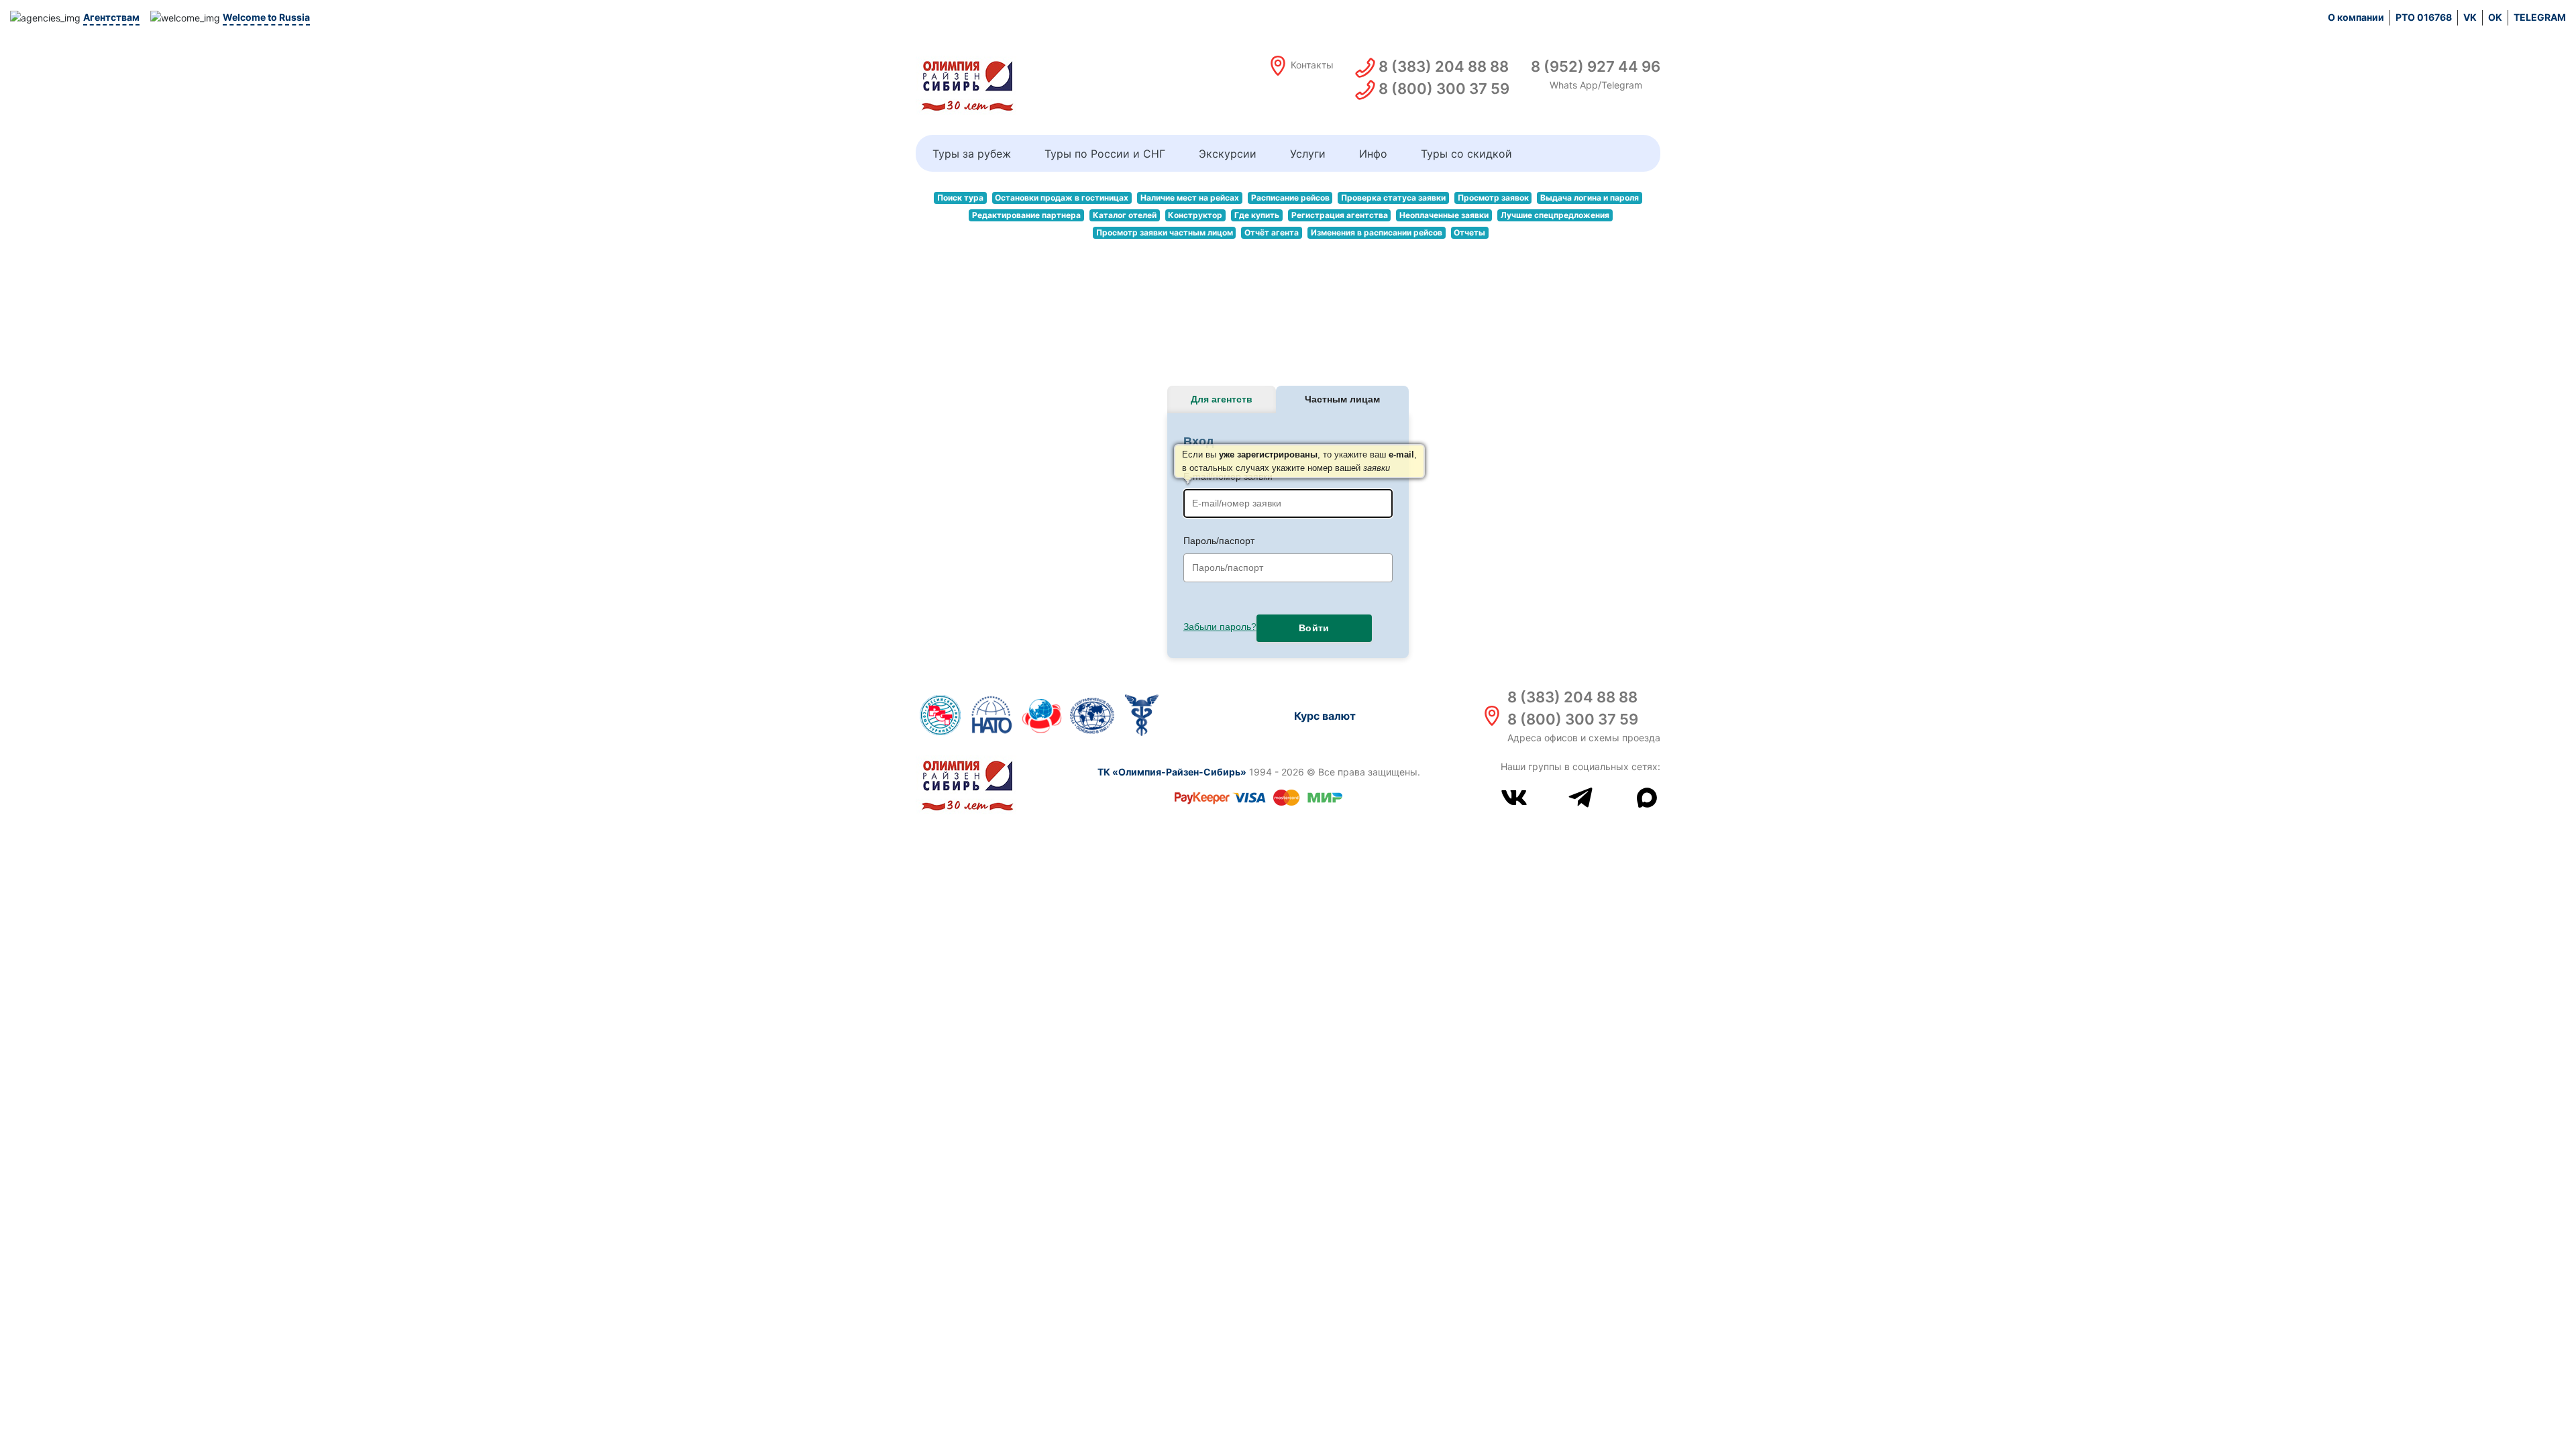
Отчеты (1469, 232)
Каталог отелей (1125, 215)
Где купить (1257, 215)
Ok (2495, 17)
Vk (2470, 17)
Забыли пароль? (1220, 627)
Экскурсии (1228, 154)
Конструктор (1195, 215)
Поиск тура (960, 198)
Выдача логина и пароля (1590, 198)
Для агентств (1222, 399)
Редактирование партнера (1026, 215)
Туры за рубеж (972, 154)
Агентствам (111, 17)
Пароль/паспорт (1219, 541)
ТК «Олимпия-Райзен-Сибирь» (1172, 772)
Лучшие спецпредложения (1555, 215)
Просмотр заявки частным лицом (1165, 232)
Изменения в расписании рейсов (1377, 232)
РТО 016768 (2424, 17)
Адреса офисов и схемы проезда (1584, 738)
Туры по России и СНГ (1105, 154)
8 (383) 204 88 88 (1572, 697)
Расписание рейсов (1290, 198)
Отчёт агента (1272, 232)
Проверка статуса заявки (1393, 198)
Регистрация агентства (1340, 215)
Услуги (1308, 154)
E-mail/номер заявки (1288, 476)
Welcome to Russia (266, 17)
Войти (1314, 628)
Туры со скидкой (1466, 154)
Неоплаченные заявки (1444, 215)
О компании (2356, 17)
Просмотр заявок (1493, 198)
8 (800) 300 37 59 (1573, 719)
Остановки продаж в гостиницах (1062, 198)
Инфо (1373, 154)
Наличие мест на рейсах (1190, 198)
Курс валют (1325, 716)
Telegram (2540, 17)
